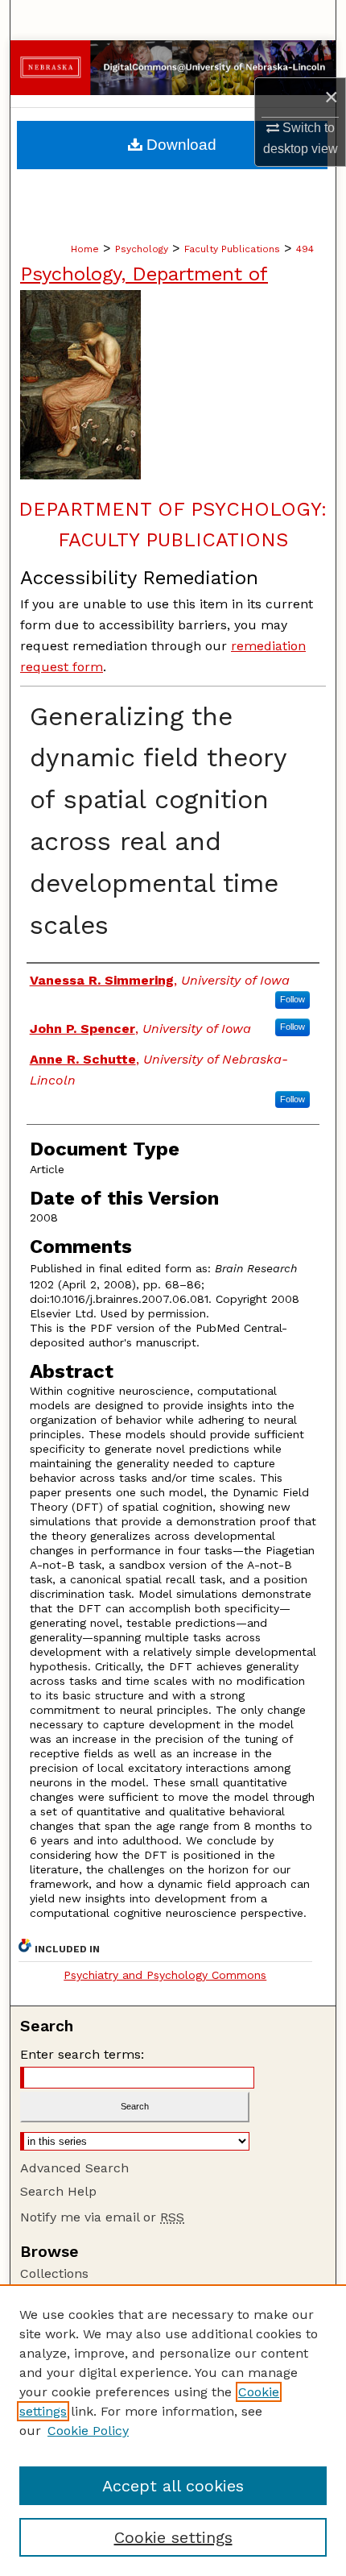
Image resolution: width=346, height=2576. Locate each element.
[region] (173, 2430)
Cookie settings (173, 2537)
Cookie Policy (88, 2431)
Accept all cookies (173, 2486)
